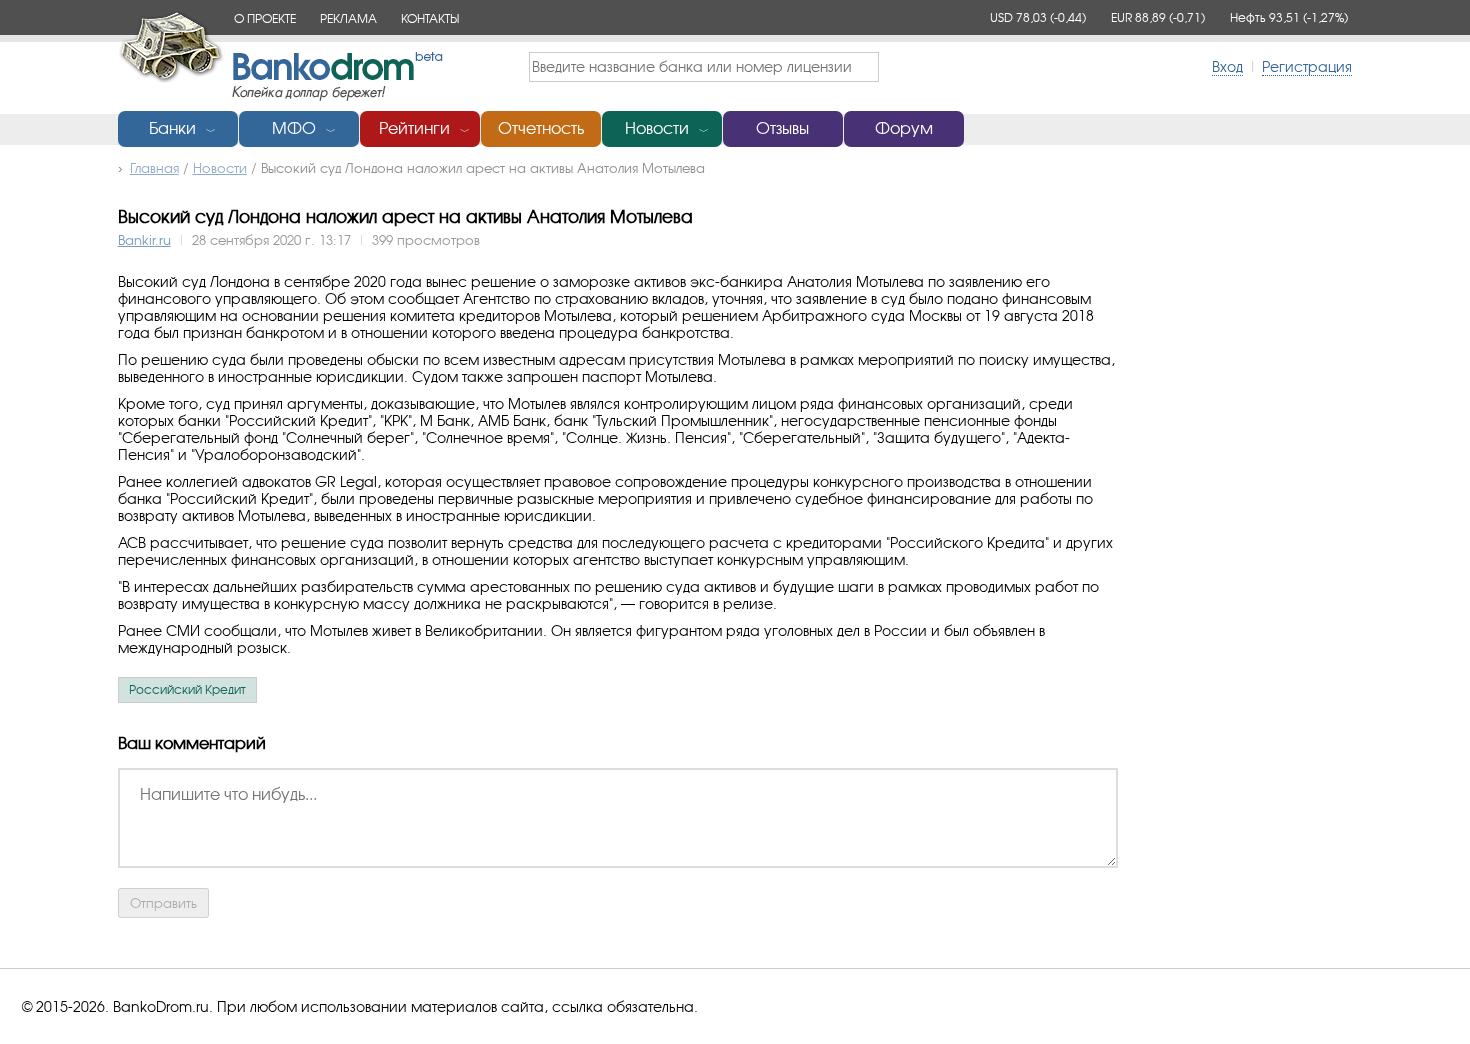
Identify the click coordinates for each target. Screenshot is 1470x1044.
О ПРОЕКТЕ (265, 18)
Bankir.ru (144, 240)
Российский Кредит (187, 690)
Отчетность (541, 128)
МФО (294, 128)
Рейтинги (414, 128)
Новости (657, 128)
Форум (904, 128)
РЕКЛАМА (348, 18)
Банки (172, 128)
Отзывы (782, 128)
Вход (1227, 66)
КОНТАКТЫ (430, 18)
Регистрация (1307, 66)
